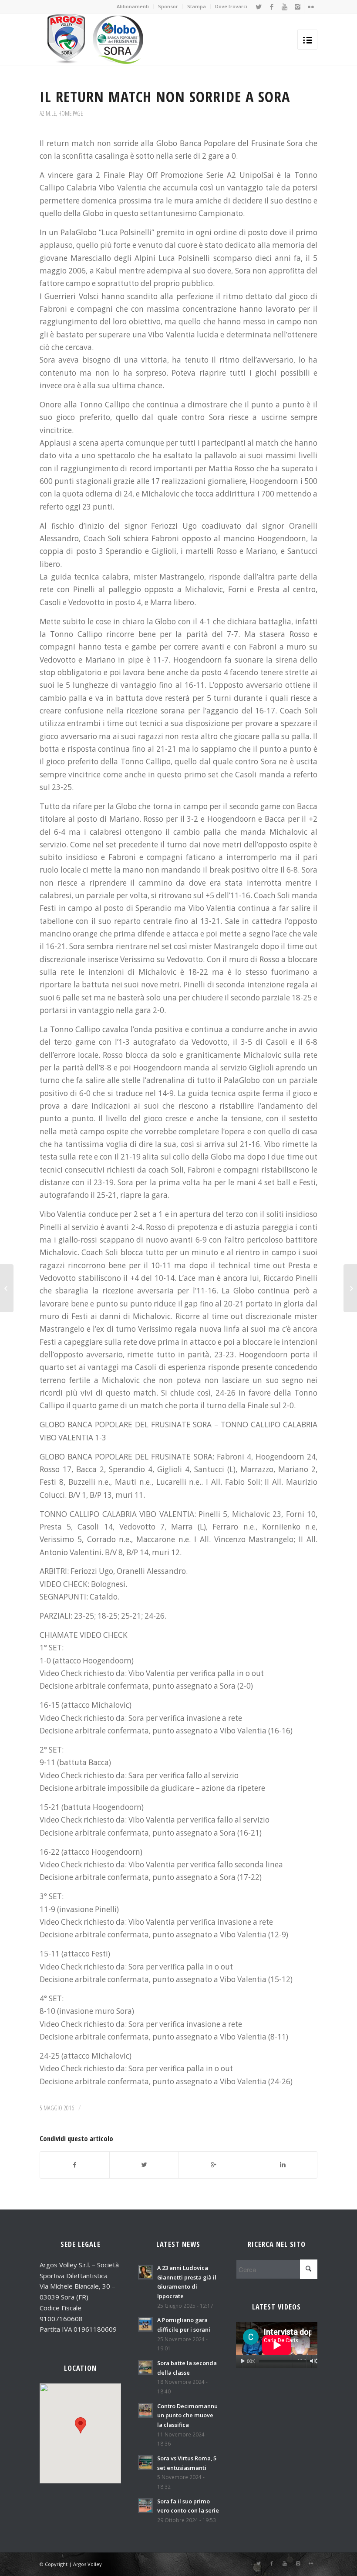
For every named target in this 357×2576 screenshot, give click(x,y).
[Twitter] (258, 7)
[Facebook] (271, 7)
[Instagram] (298, 7)
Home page (71, 113)
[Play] (243, 2361)
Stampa (197, 6)
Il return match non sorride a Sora (165, 96)
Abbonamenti (133, 6)
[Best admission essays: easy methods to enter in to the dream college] (7, 1288)
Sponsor (168, 6)
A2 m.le (48, 113)
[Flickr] (311, 7)
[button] (81, 2425)
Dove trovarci (231, 6)
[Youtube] (285, 7)
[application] (277, 2345)
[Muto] (313, 2361)
